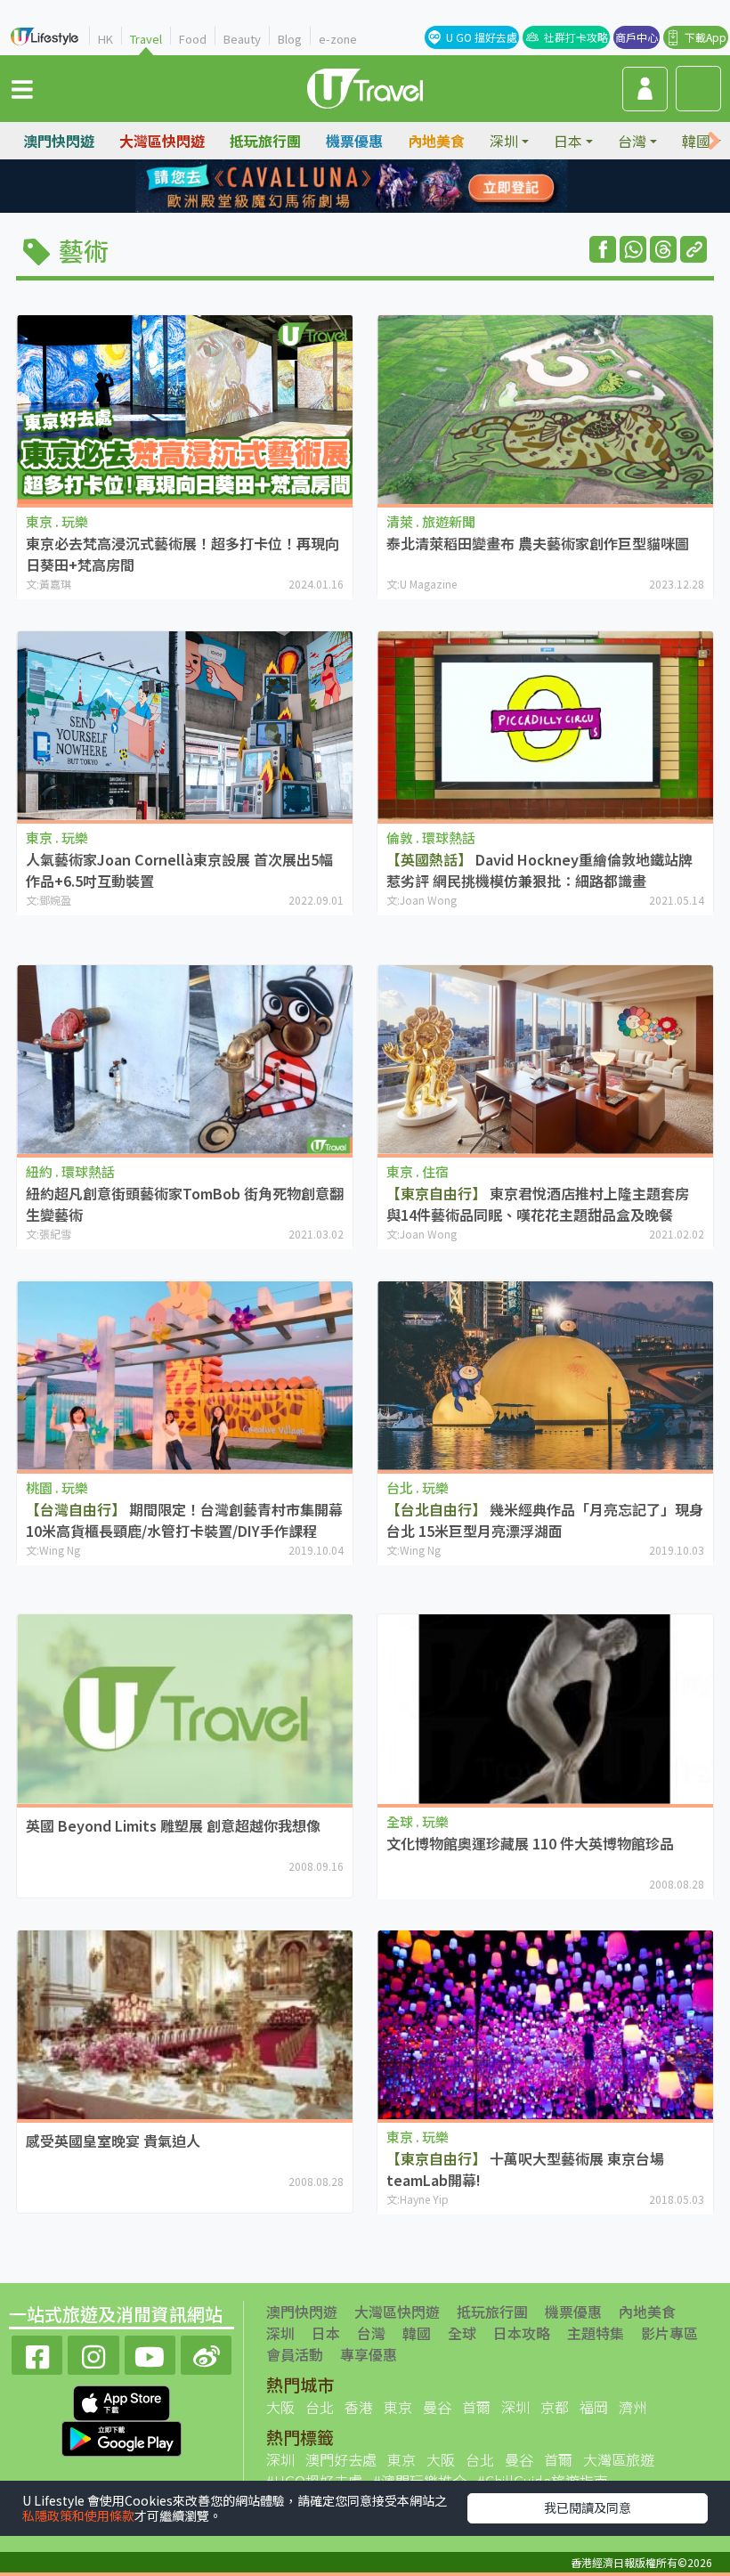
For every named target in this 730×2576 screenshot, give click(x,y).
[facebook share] (603, 249)
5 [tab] (325, 208)
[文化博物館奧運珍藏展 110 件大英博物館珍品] (545, 1709)
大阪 (280, 2407)
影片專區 (669, 2333)
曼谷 (437, 2407)
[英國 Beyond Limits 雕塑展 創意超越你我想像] (185, 1709)
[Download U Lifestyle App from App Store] (122, 2401)
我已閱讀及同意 (588, 2507)
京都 (555, 2407)
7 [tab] (378, 208)
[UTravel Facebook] (37, 2353)
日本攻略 (522, 2333)
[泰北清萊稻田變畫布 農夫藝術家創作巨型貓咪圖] (545, 410)
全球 (462, 2333)
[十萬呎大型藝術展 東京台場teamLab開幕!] (545, 2025)
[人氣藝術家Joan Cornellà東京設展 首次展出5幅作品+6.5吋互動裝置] (185, 726)
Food (193, 39)
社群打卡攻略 (576, 37)
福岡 (594, 2407)
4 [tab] (405, 187)
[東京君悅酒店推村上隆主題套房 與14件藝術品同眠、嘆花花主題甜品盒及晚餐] (545, 1060)
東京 (398, 2407)
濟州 (633, 2407)
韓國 (417, 2333)
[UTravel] (365, 86)
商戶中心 (637, 37)
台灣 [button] (632, 141)
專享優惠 (369, 2354)
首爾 (476, 2407)
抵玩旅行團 (265, 141)
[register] (645, 89)
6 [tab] (352, 208)
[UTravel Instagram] (93, 2353)
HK (105, 39)
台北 (320, 2407)
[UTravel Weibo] (206, 2353)
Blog (290, 39)
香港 (359, 2407)
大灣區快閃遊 (162, 141)
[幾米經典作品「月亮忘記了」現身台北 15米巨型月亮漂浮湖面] (545, 1375)
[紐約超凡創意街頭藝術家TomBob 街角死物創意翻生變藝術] (185, 1060)
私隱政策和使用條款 (78, 2515)
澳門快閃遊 (59, 141)
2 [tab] (352, 187)
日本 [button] (568, 141)
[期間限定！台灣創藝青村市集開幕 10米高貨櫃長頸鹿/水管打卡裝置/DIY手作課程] (185, 1375)
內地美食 (436, 141)
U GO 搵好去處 (482, 37)
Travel (146, 39)
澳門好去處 (341, 2459)
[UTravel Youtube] (150, 2353)
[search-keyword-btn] (698, 89)
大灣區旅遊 (619, 2459)
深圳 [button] (504, 141)
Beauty (242, 39)
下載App (706, 37)
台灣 (371, 2333)
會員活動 (295, 2354)
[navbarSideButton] (22, 88)
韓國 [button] (696, 141)
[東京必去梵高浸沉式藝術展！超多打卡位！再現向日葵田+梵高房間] (185, 410)
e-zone (338, 39)
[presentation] (714, 141)
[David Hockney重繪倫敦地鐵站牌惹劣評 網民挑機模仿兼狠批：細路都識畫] (545, 726)
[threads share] (663, 249)
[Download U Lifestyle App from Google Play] (122, 2437)
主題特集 (596, 2333)
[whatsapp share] (633, 249)
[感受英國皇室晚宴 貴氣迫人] (185, 2025)
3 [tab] (378, 187)
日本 (326, 2333)
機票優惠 (354, 141)
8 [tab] (405, 208)
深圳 (280, 2333)
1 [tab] (325, 187)
